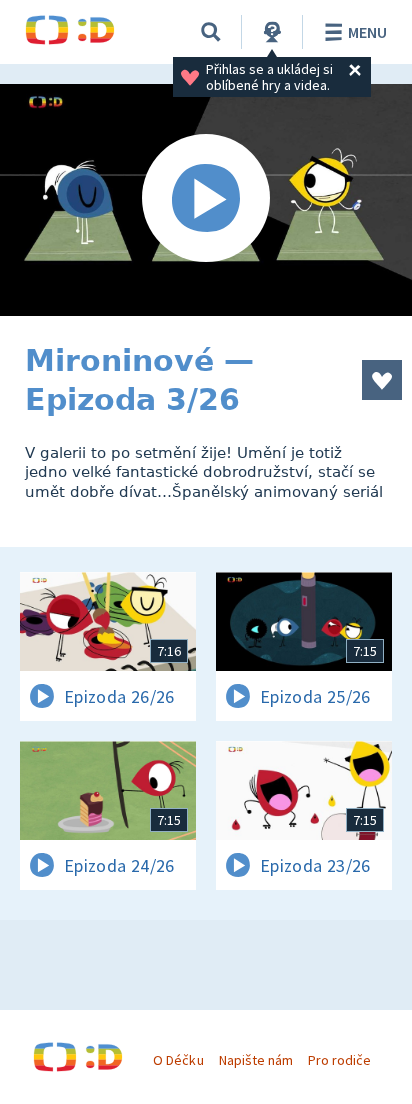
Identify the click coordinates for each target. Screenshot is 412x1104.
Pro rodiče (339, 1060)
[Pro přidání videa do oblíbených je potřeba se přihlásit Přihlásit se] (382, 380)
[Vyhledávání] (211, 32)
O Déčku (178, 1060)
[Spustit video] (206, 200)
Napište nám (256, 1060)
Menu (367, 32)
